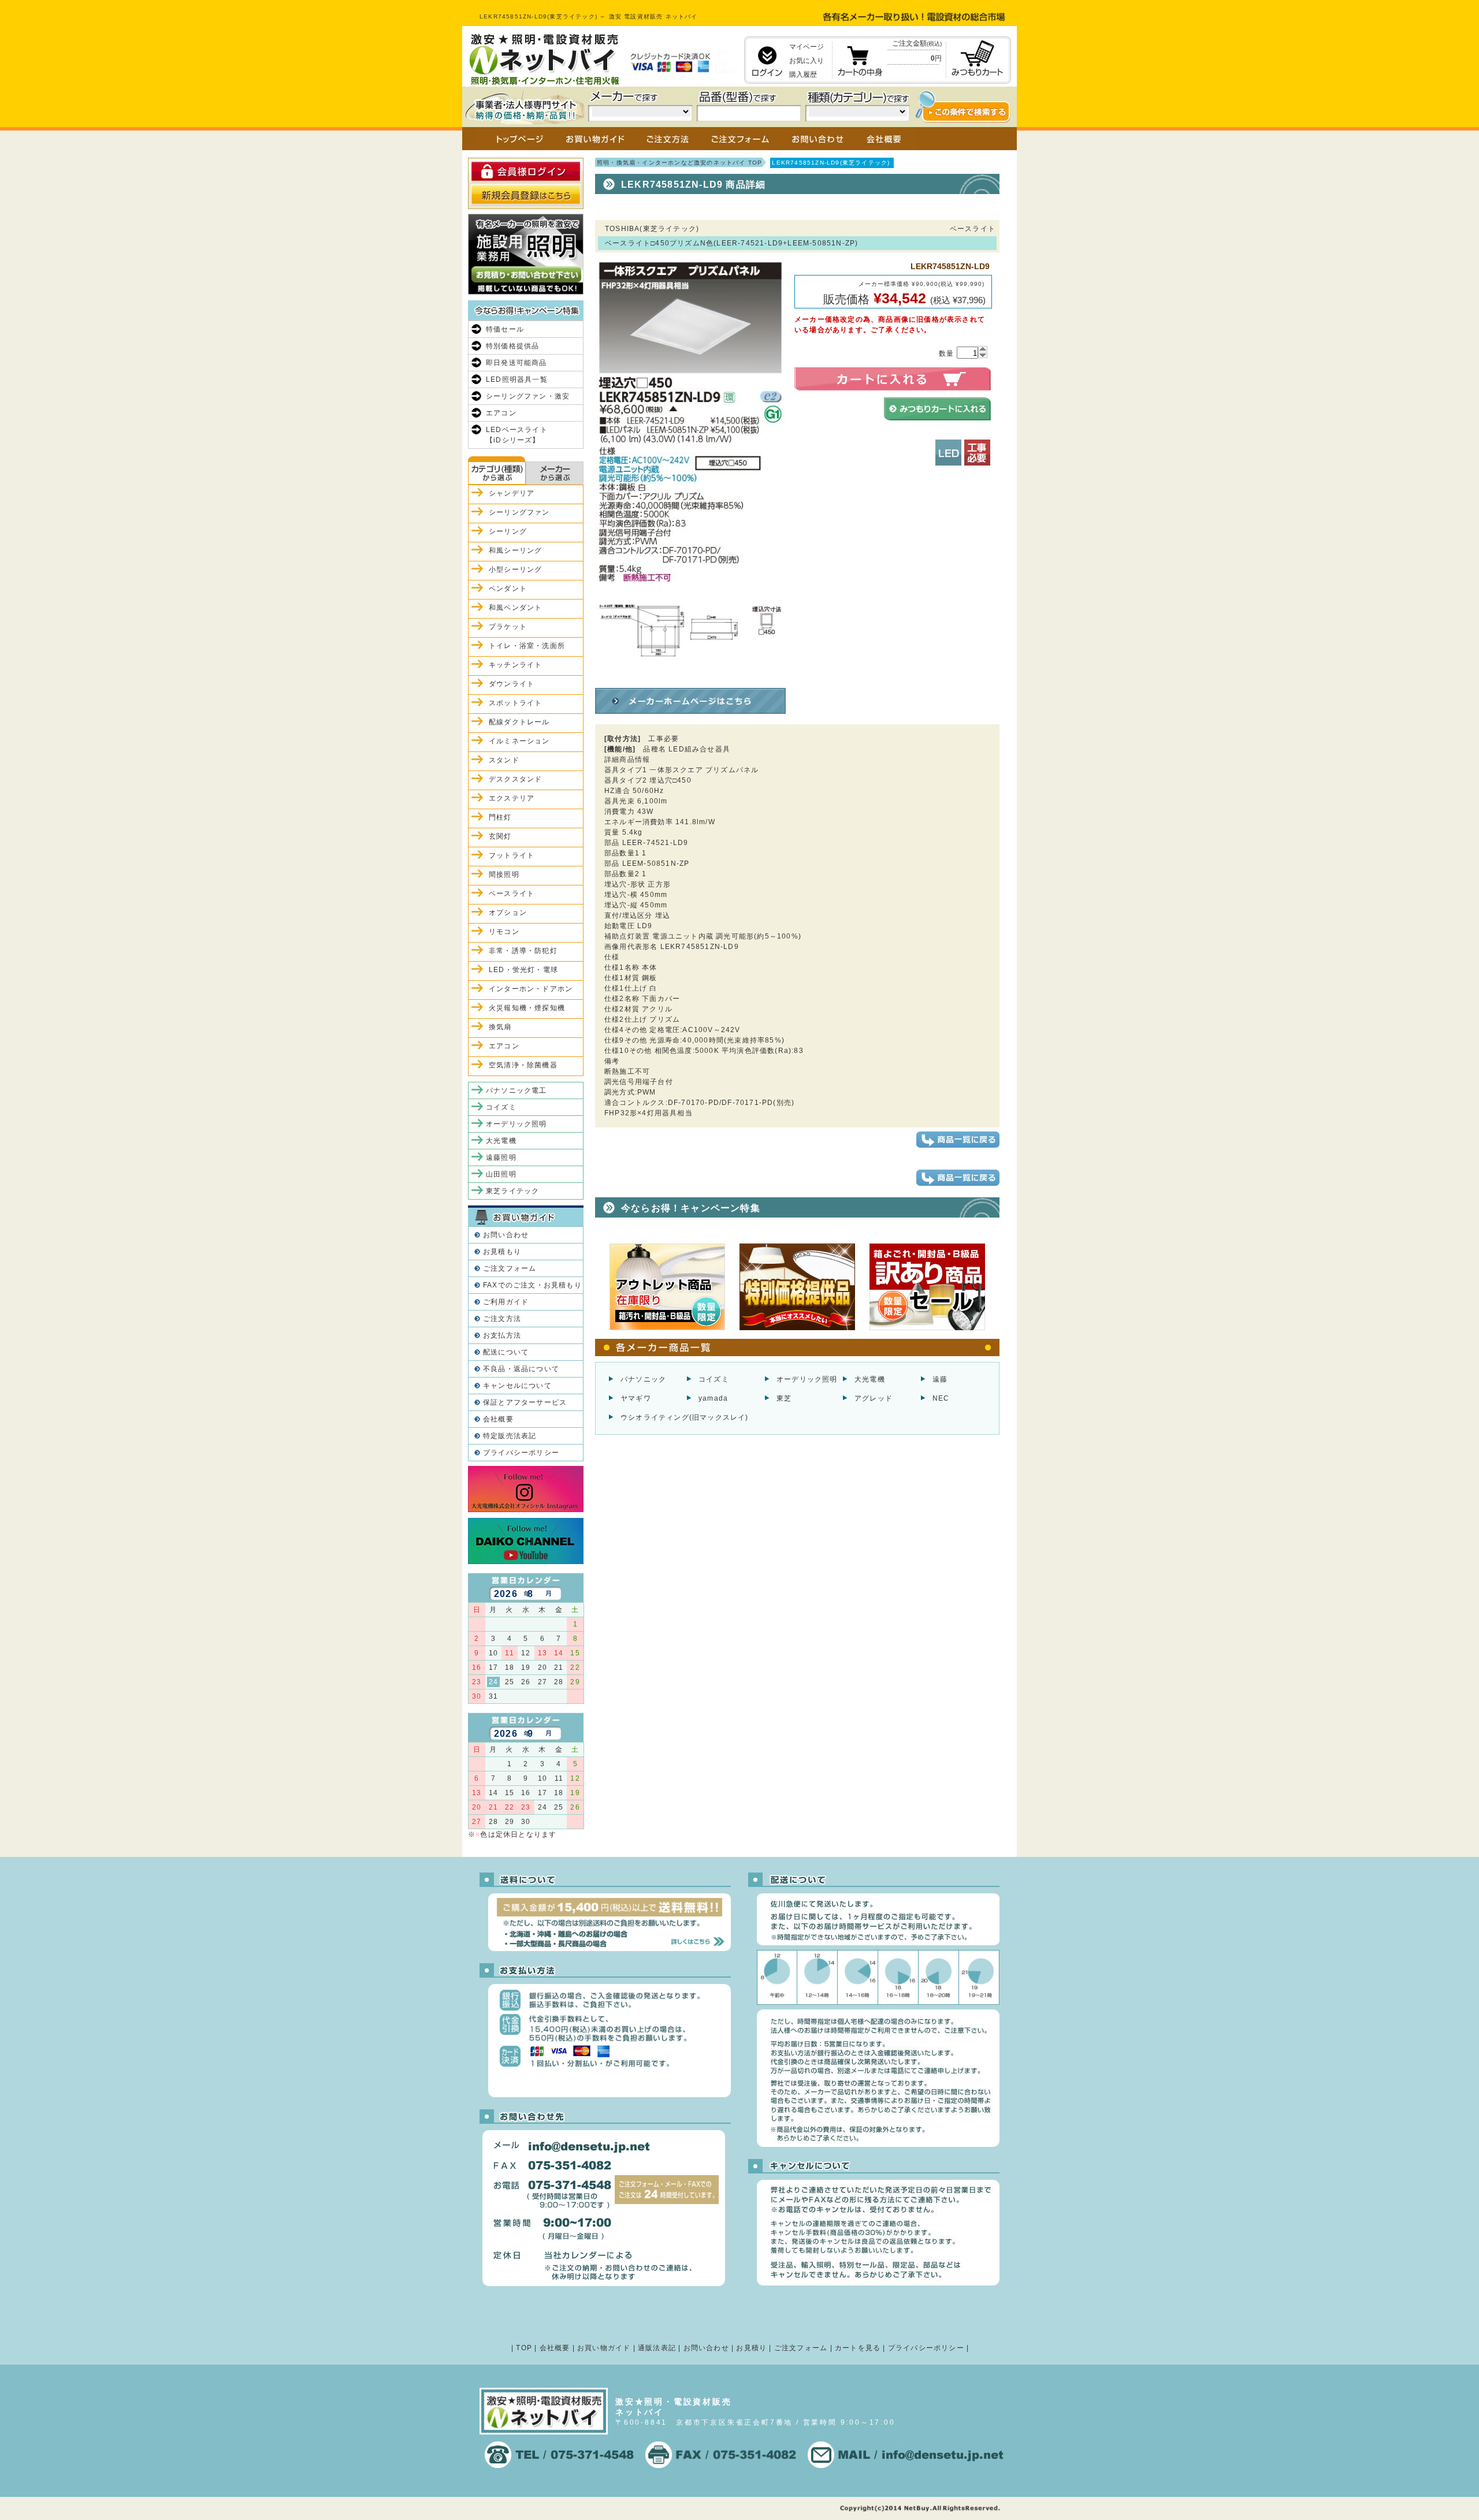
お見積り (751, 2348)
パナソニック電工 (516, 1090)
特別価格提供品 (512, 346)
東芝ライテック (512, 1191)
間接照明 (504, 874)
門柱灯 (500, 817)
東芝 (784, 1398)
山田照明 (501, 1174)
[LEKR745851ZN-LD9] (690, 679)
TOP (524, 2348)
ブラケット (508, 627)
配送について (506, 1352)
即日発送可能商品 (516, 363)
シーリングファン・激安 (528, 396)
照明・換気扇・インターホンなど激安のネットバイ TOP (679, 163)
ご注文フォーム (510, 1268)
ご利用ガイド (506, 1302)
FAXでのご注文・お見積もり (532, 1285)
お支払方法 (502, 1335)
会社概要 (498, 1419)
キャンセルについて (517, 1386)
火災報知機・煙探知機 (527, 1008)
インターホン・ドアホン (531, 989)
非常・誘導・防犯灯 (523, 951)
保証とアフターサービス (525, 1402)
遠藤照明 (501, 1157)
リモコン (504, 932)
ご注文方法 (502, 1319)
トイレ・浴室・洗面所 (527, 646)
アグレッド (874, 1398)
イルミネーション (519, 741)
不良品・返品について (521, 1369)
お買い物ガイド (604, 2348)
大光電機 (870, 1379)
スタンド (504, 760)
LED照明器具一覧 (517, 379)
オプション (508, 913)
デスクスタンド (515, 779)
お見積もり (502, 1252)
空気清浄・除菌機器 (523, 1065)
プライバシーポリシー (521, 1453)
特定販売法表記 (510, 1436)
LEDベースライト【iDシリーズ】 (517, 435)
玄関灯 (500, 836)
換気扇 (500, 1027)
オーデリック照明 (807, 1379)
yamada (713, 1398)
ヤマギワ (636, 1398)
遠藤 (940, 1379)
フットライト (512, 855)
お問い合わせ (506, 1235)
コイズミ (714, 1379)
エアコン (501, 413)
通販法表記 (657, 2348)
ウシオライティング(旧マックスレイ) (685, 1417)
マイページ (807, 47)
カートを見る (858, 2348)
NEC (941, 1398)
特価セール (505, 329)
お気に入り (807, 61)
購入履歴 (803, 75)
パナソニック (643, 1379)
